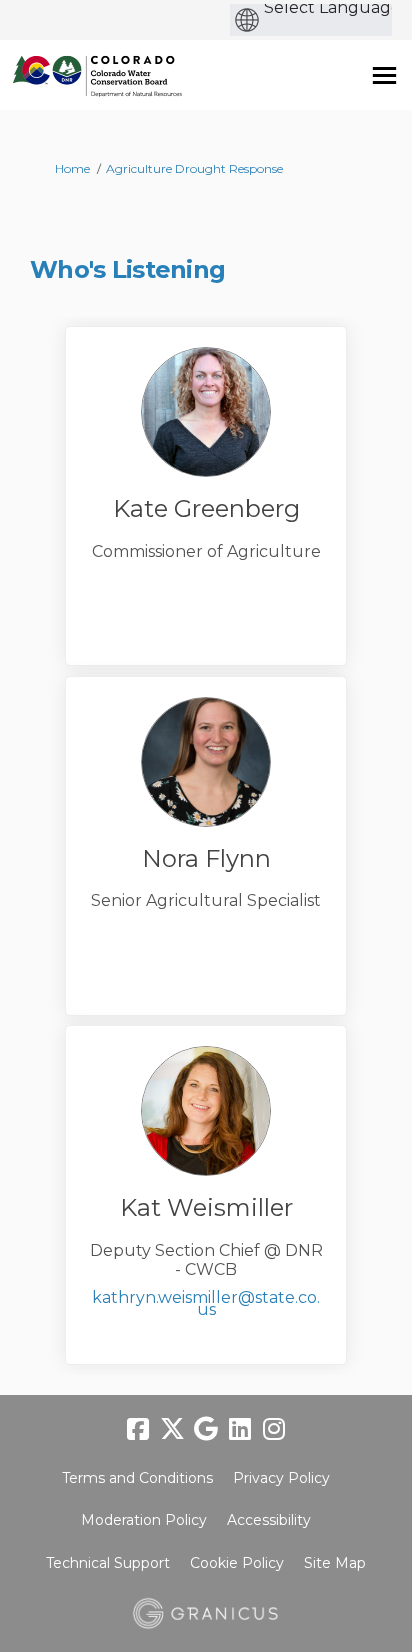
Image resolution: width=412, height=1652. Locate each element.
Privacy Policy (281, 1478)
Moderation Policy (144, 1520)
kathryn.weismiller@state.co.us (206, 1303)
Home (72, 168)
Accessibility (269, 1520)
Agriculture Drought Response (194, 168)
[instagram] (274, 1430)
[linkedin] (240, 1430)
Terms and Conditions (137, 1478)
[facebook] (138, 1430)
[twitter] (172, 1430)
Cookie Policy (237, 1563)
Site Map (335, 1563)
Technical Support (108, 1563)
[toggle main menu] (384, 75)
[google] (206, 1430)
